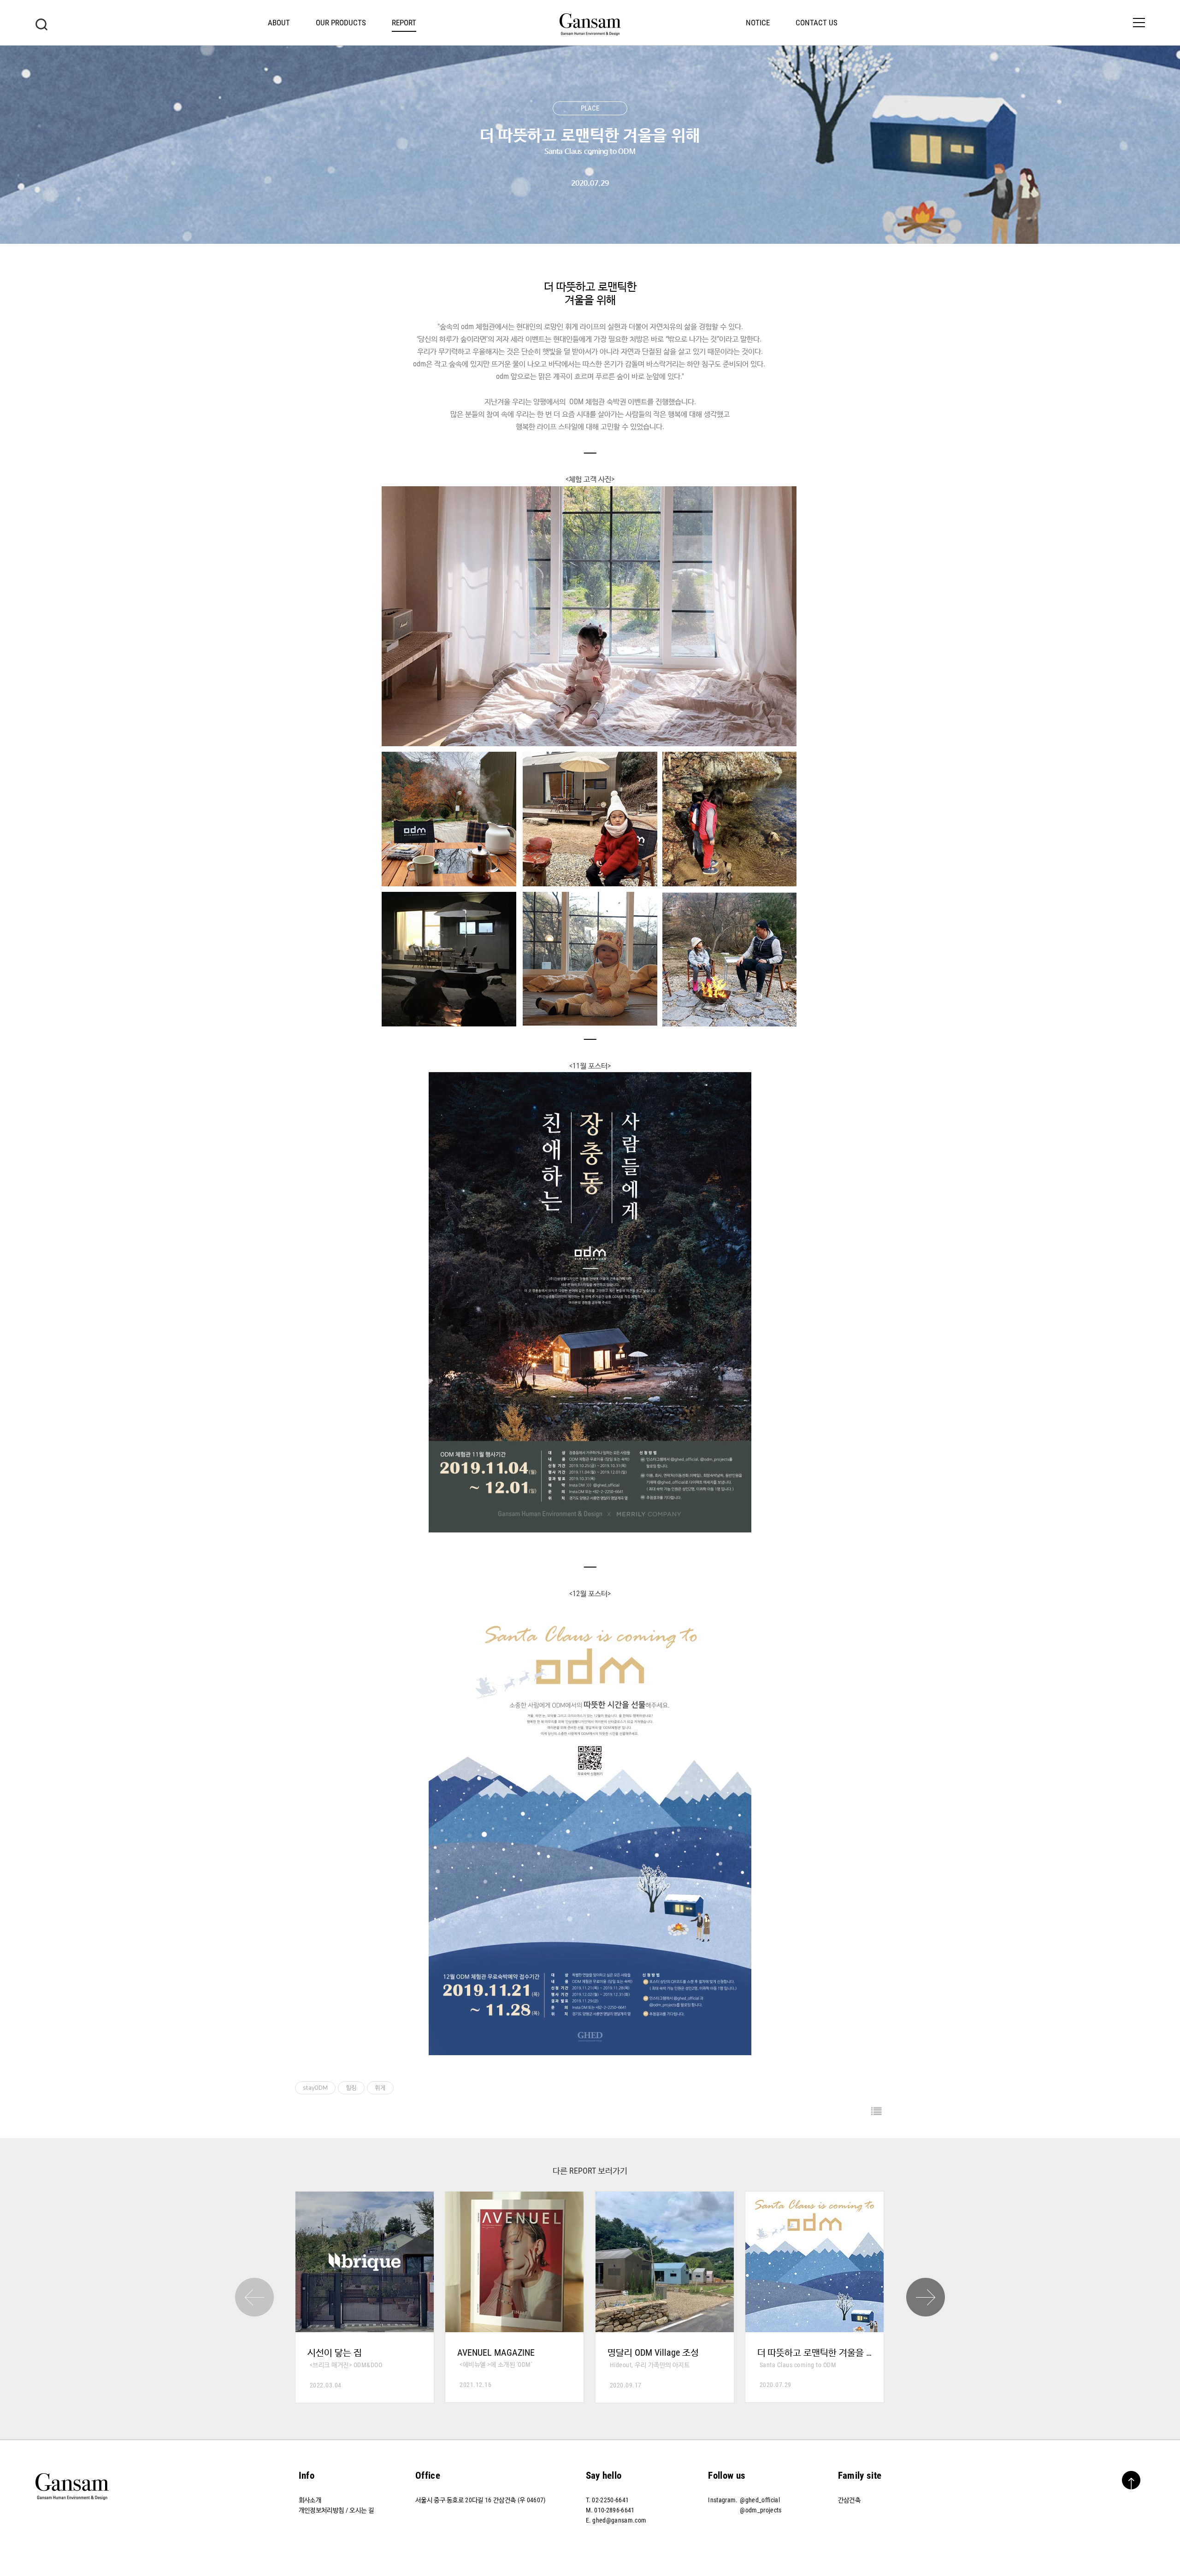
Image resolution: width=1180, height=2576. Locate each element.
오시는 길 (362, 2510)
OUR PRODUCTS (341, 23)
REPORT (404, 23)
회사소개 (310, 2500)
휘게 (380, 2088)
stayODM (315, 2088)
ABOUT (279, 23)
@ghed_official (760, 2500)
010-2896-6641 (614, 2510)
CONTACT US (817, 23)
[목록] (876, 2112)
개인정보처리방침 (322, 2510)
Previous (254, 2297)
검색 (41, 24)
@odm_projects (761, 2510)
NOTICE (758, 23)
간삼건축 (849, 2500)
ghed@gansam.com (619, 2520)
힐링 (351, 2088)
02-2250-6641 (610, 2500)
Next (926, 2297)
